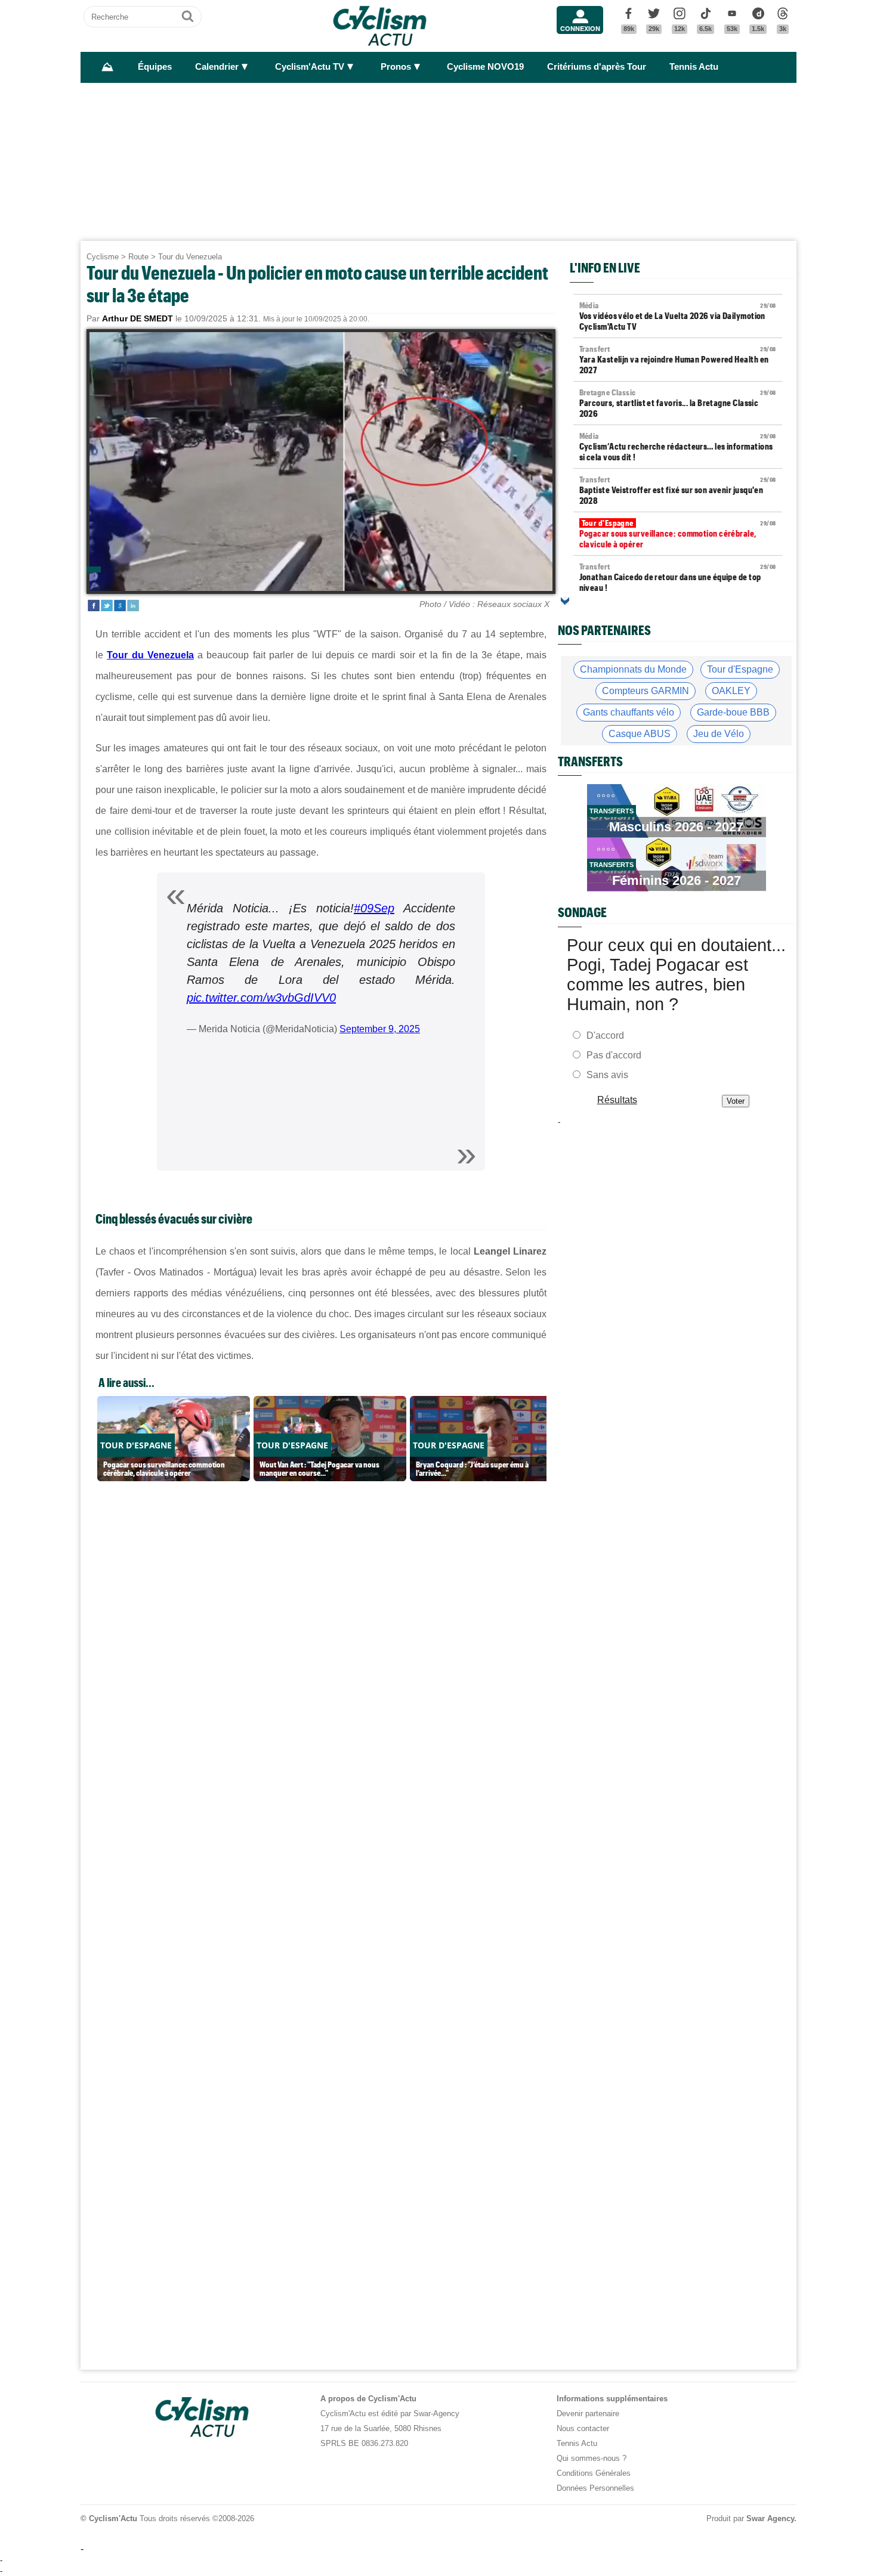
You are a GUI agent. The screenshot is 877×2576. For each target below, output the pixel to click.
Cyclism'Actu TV (310, 67)
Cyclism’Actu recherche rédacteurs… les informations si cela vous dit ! (678, 447)
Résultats (617, 1100)
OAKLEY (731, 691)
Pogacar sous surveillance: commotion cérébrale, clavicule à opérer (678, 534)
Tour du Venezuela (190, 257)
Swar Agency (770, 2518)
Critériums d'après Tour (597, 67)
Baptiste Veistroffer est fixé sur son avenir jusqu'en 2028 (678, 490)
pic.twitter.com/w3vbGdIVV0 (261, 998)
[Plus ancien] (565, 601)
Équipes (155, 67)
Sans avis (607, 1075)
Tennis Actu (694, 67)
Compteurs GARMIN (646, 691)
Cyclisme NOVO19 (485, 67)
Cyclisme (103, 257)
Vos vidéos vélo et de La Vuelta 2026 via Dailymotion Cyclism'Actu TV (678, 316)
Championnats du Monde (633, 669)
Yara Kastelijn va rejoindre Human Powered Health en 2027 (678, 360)
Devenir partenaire (588, 2414)
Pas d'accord (614, 1055)
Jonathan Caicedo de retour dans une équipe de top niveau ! (678, 577)
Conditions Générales (594, 2473)
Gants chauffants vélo (629, 712)
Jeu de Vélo (719, 734)
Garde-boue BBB (733, 712)
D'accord (605, 1035)
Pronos (396, 67)
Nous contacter (583, 2428)
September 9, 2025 (380, 1029)
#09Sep (374, 908)
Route (138, 257)
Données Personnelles (595, 2488)
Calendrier (217, 67)
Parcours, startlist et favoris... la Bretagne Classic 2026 (678, 403)
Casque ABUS (640, 734)
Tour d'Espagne (740, 669)
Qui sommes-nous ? (592, 2458)
